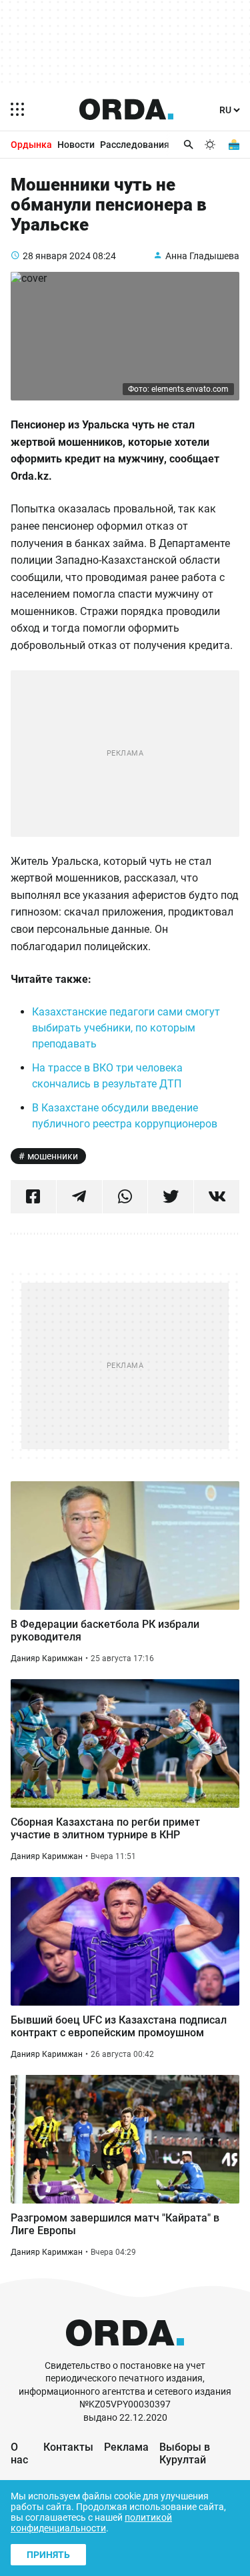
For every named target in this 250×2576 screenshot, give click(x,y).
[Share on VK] (217, 1197)
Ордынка (31, 145)
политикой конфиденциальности (91, 2523)
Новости (76, 145)
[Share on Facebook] (33, 1197)
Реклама (126, 2447)
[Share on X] (171, 1197)
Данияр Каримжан (47, 1658)
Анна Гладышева (202, 256)
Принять (48, 2555)
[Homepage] (127, 109)
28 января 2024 (57, 256)
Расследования (135, 145)
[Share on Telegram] (79, 1197)
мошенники (53, 1156)
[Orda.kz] (125, 2353)
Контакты (68, 2447)
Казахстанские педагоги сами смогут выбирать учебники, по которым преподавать (126, 1028)
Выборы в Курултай (185, 2453)
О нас (19, 2453)
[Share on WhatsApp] (125, 1197)
